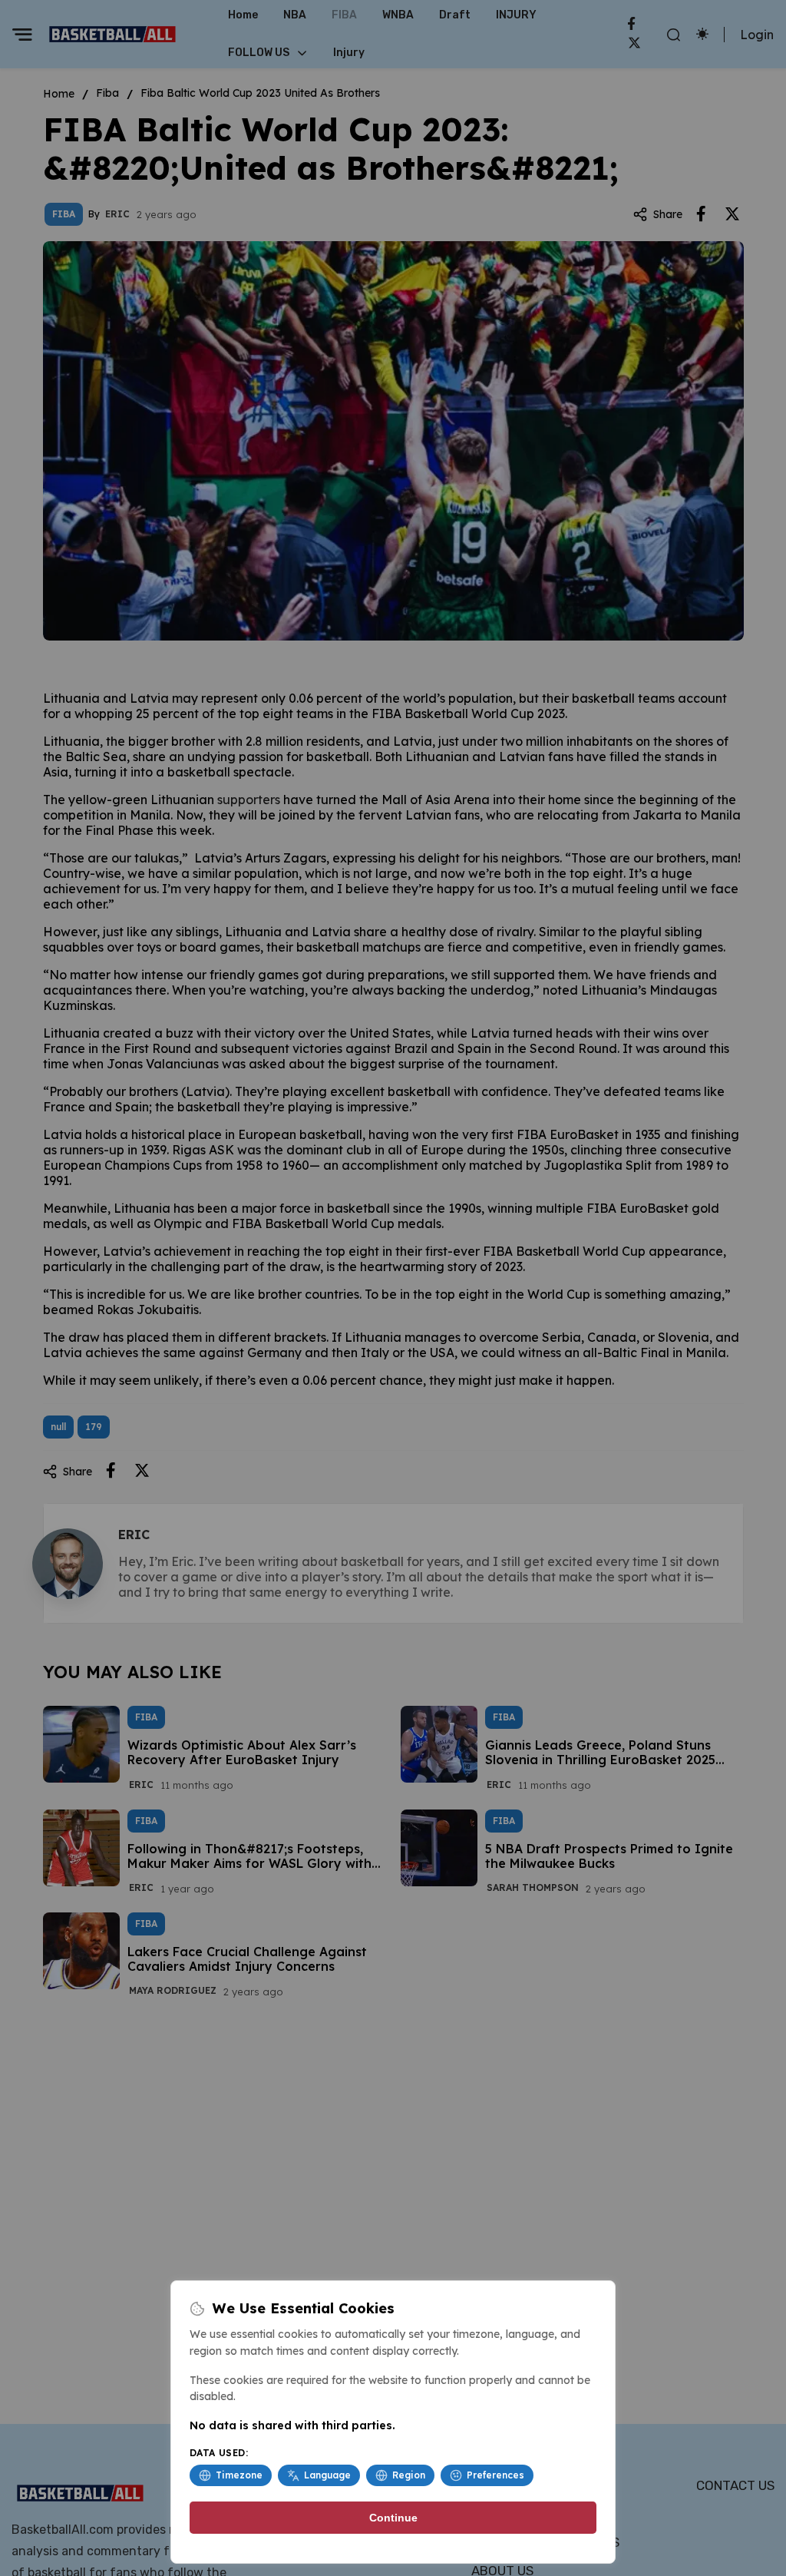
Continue (393, 2518)
